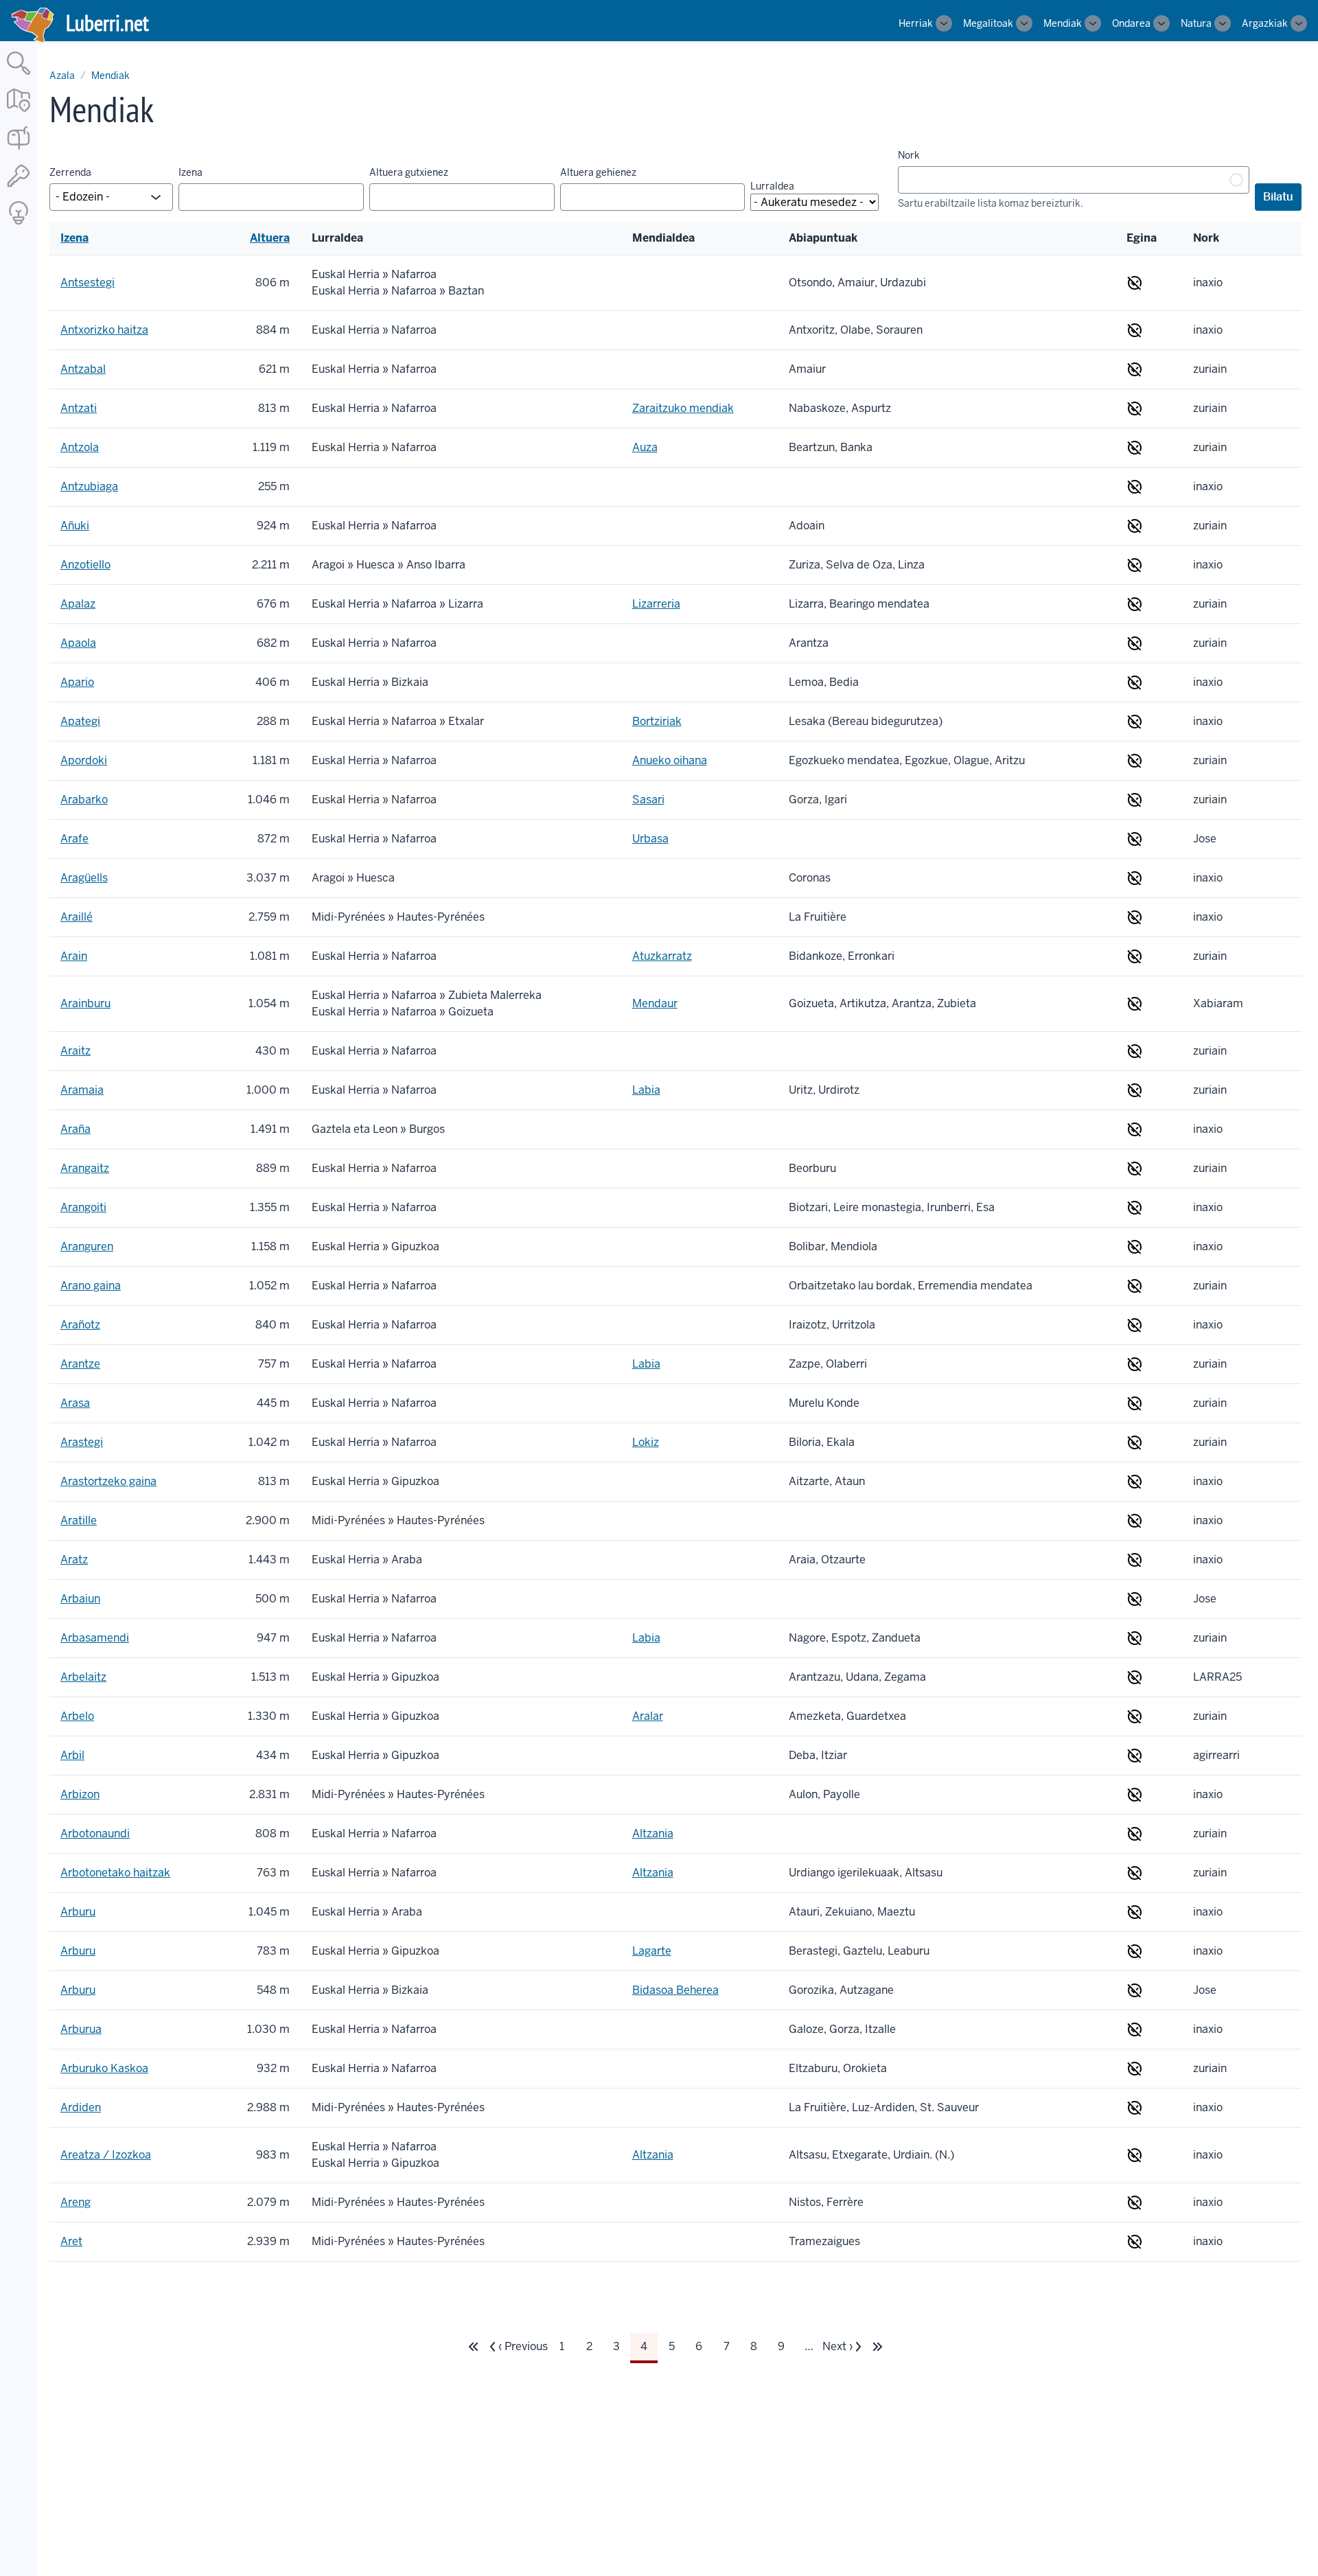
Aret (71, 2241)
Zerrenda (70, 172)
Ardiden (81, 2107)
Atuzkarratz (662, 956)
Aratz (74, 1560)
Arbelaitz (83, 1677)
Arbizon (80, 1794)
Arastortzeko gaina (108, 1481)
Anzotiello (85, 565)
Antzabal (83, 369)
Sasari (648, 800)
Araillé (77, 917)
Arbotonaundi (95, 1833)
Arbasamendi (95, 1638)
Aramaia (82, 1090)
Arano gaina (91, 1286)
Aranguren (87, 1246)
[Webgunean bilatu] (19, 76)
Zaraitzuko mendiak (683, 408)
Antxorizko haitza (104, 330)
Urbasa (650, 839)
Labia (646, 1090)
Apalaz (78, 604)
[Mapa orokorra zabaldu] (19, 113)
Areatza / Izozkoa (106, 2155)
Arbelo (77, 1716)
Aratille (79, 1520)
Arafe (74, 839)
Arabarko (84, 800)
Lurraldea (772, 186)
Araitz (76, 1051)
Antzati (79, 408)
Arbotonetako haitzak (115, 1873)
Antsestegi (88, 283)
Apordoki (84, 760)
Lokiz (646, 1442)
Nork (909, 155)
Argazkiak (1265, 23)
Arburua (81, 2029)
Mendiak (1063, 23)
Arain (74, 956)
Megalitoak (988, 23)
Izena (190, 172)
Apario (77, 682)
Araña (76, 1129)
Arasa (75, 1403)
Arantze (80, 1364)
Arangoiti (83, 1207)
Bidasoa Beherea (675, 1990)
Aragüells (84, 878)
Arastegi (82, 1442)
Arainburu (85, 1003)
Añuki (75, 526)
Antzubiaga (89, 486)
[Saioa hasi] (19, 188)
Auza (645, 447)
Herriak (916, 23)
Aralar (648, 1716)
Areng (76, 2202)
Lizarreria (656, 604)
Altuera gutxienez (409, 172)
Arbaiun (80, 1599)
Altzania (653, 1833)
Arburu (78, 1912)
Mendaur (655, 1003)
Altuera (270, 238)
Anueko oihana (670, 760)
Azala (62, 76)
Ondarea (1131, 23)
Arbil (72, 1755)
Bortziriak (657, 721)
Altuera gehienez (598, 172)
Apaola (78, 643)
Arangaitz (85, 1168)
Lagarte (652, 1951)
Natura (1196, 23)
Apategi (80, 721)
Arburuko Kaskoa (104, 2068)
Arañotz (80, 1325)
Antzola (80, 447)
